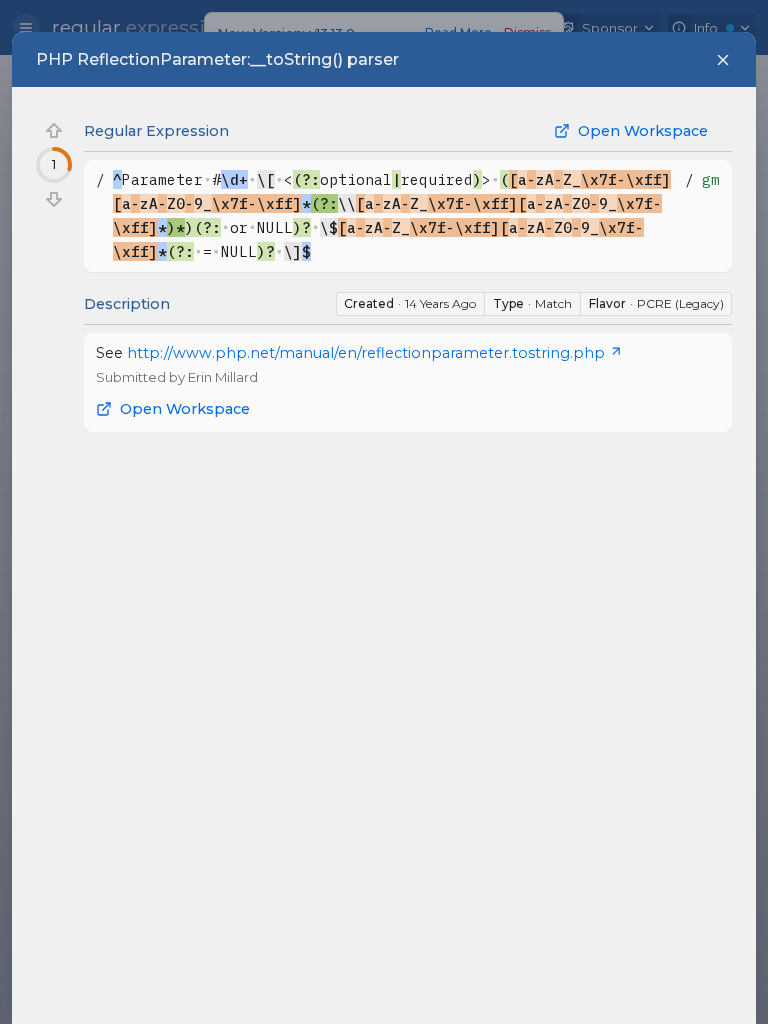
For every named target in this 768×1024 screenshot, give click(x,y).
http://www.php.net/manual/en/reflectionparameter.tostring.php (366, 353)
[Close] (723, 60)
